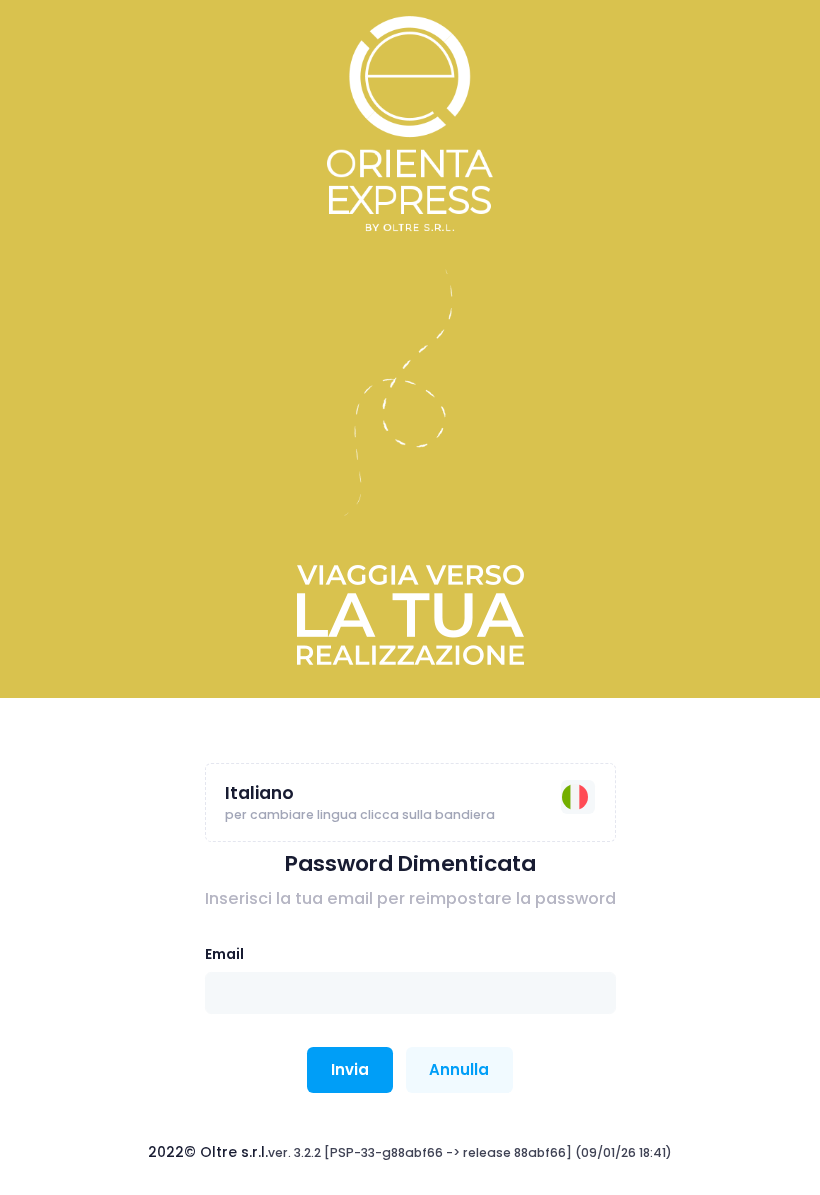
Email (224, 954)
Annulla (459, 1069)
